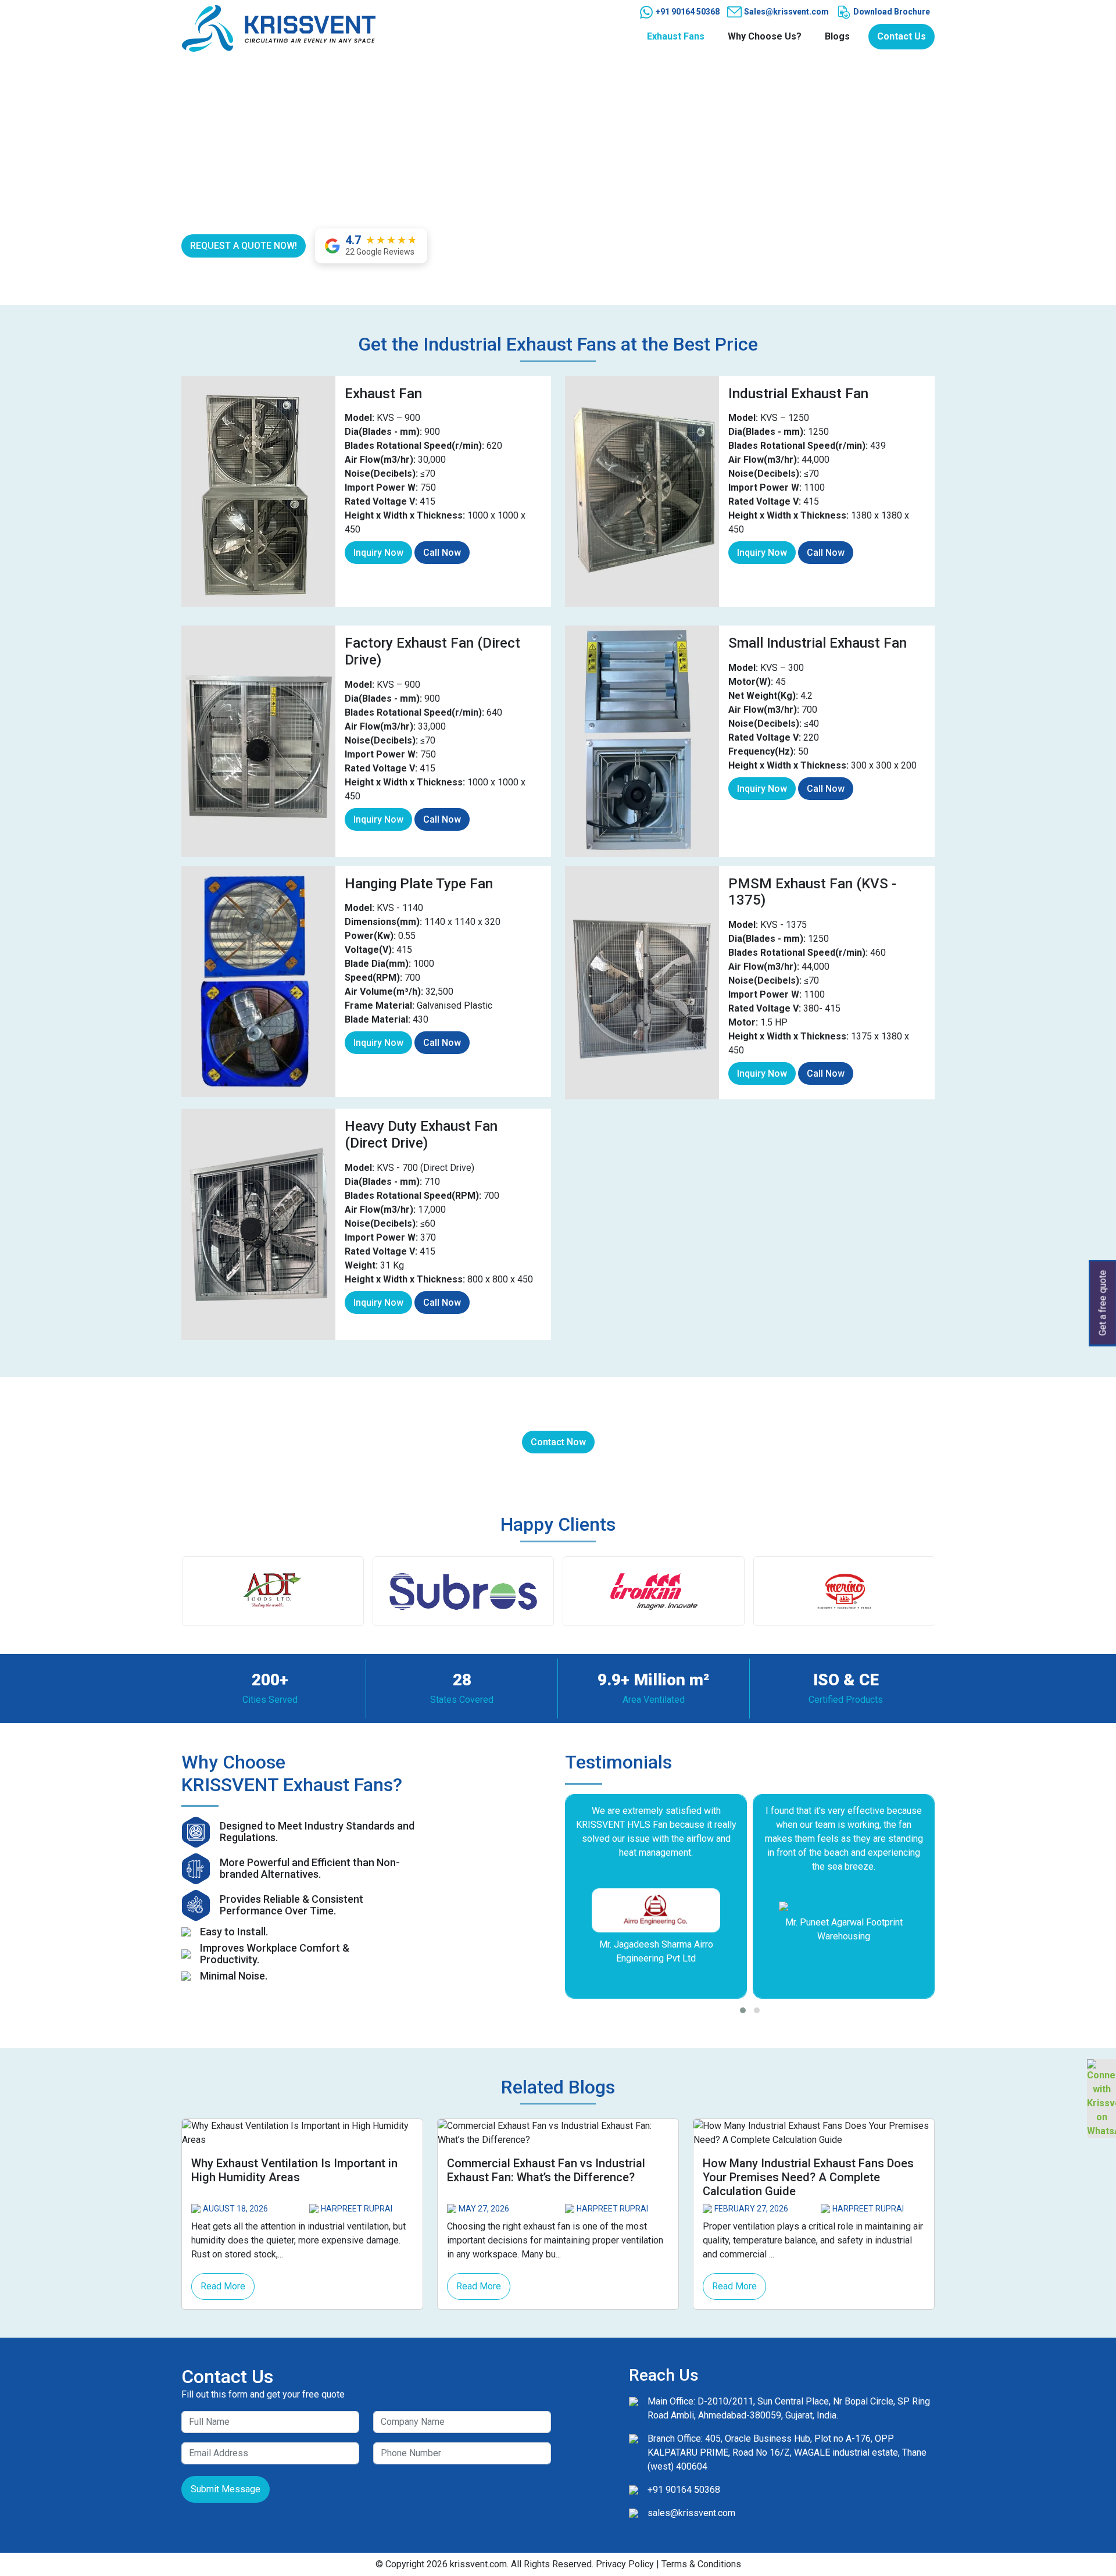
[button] (743, 2010)
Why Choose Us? (765, 36)
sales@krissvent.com (691, 2513)
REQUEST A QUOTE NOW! (244, 246)
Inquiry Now (378, 553)
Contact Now (558, 1442)
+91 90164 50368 (687, 12)
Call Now (442, 553)
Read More (223, 2286)
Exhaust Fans (676, 36)
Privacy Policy (625, 2564)
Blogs (837, 36)
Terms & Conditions (701, 2564)
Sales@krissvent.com (786, 12)
